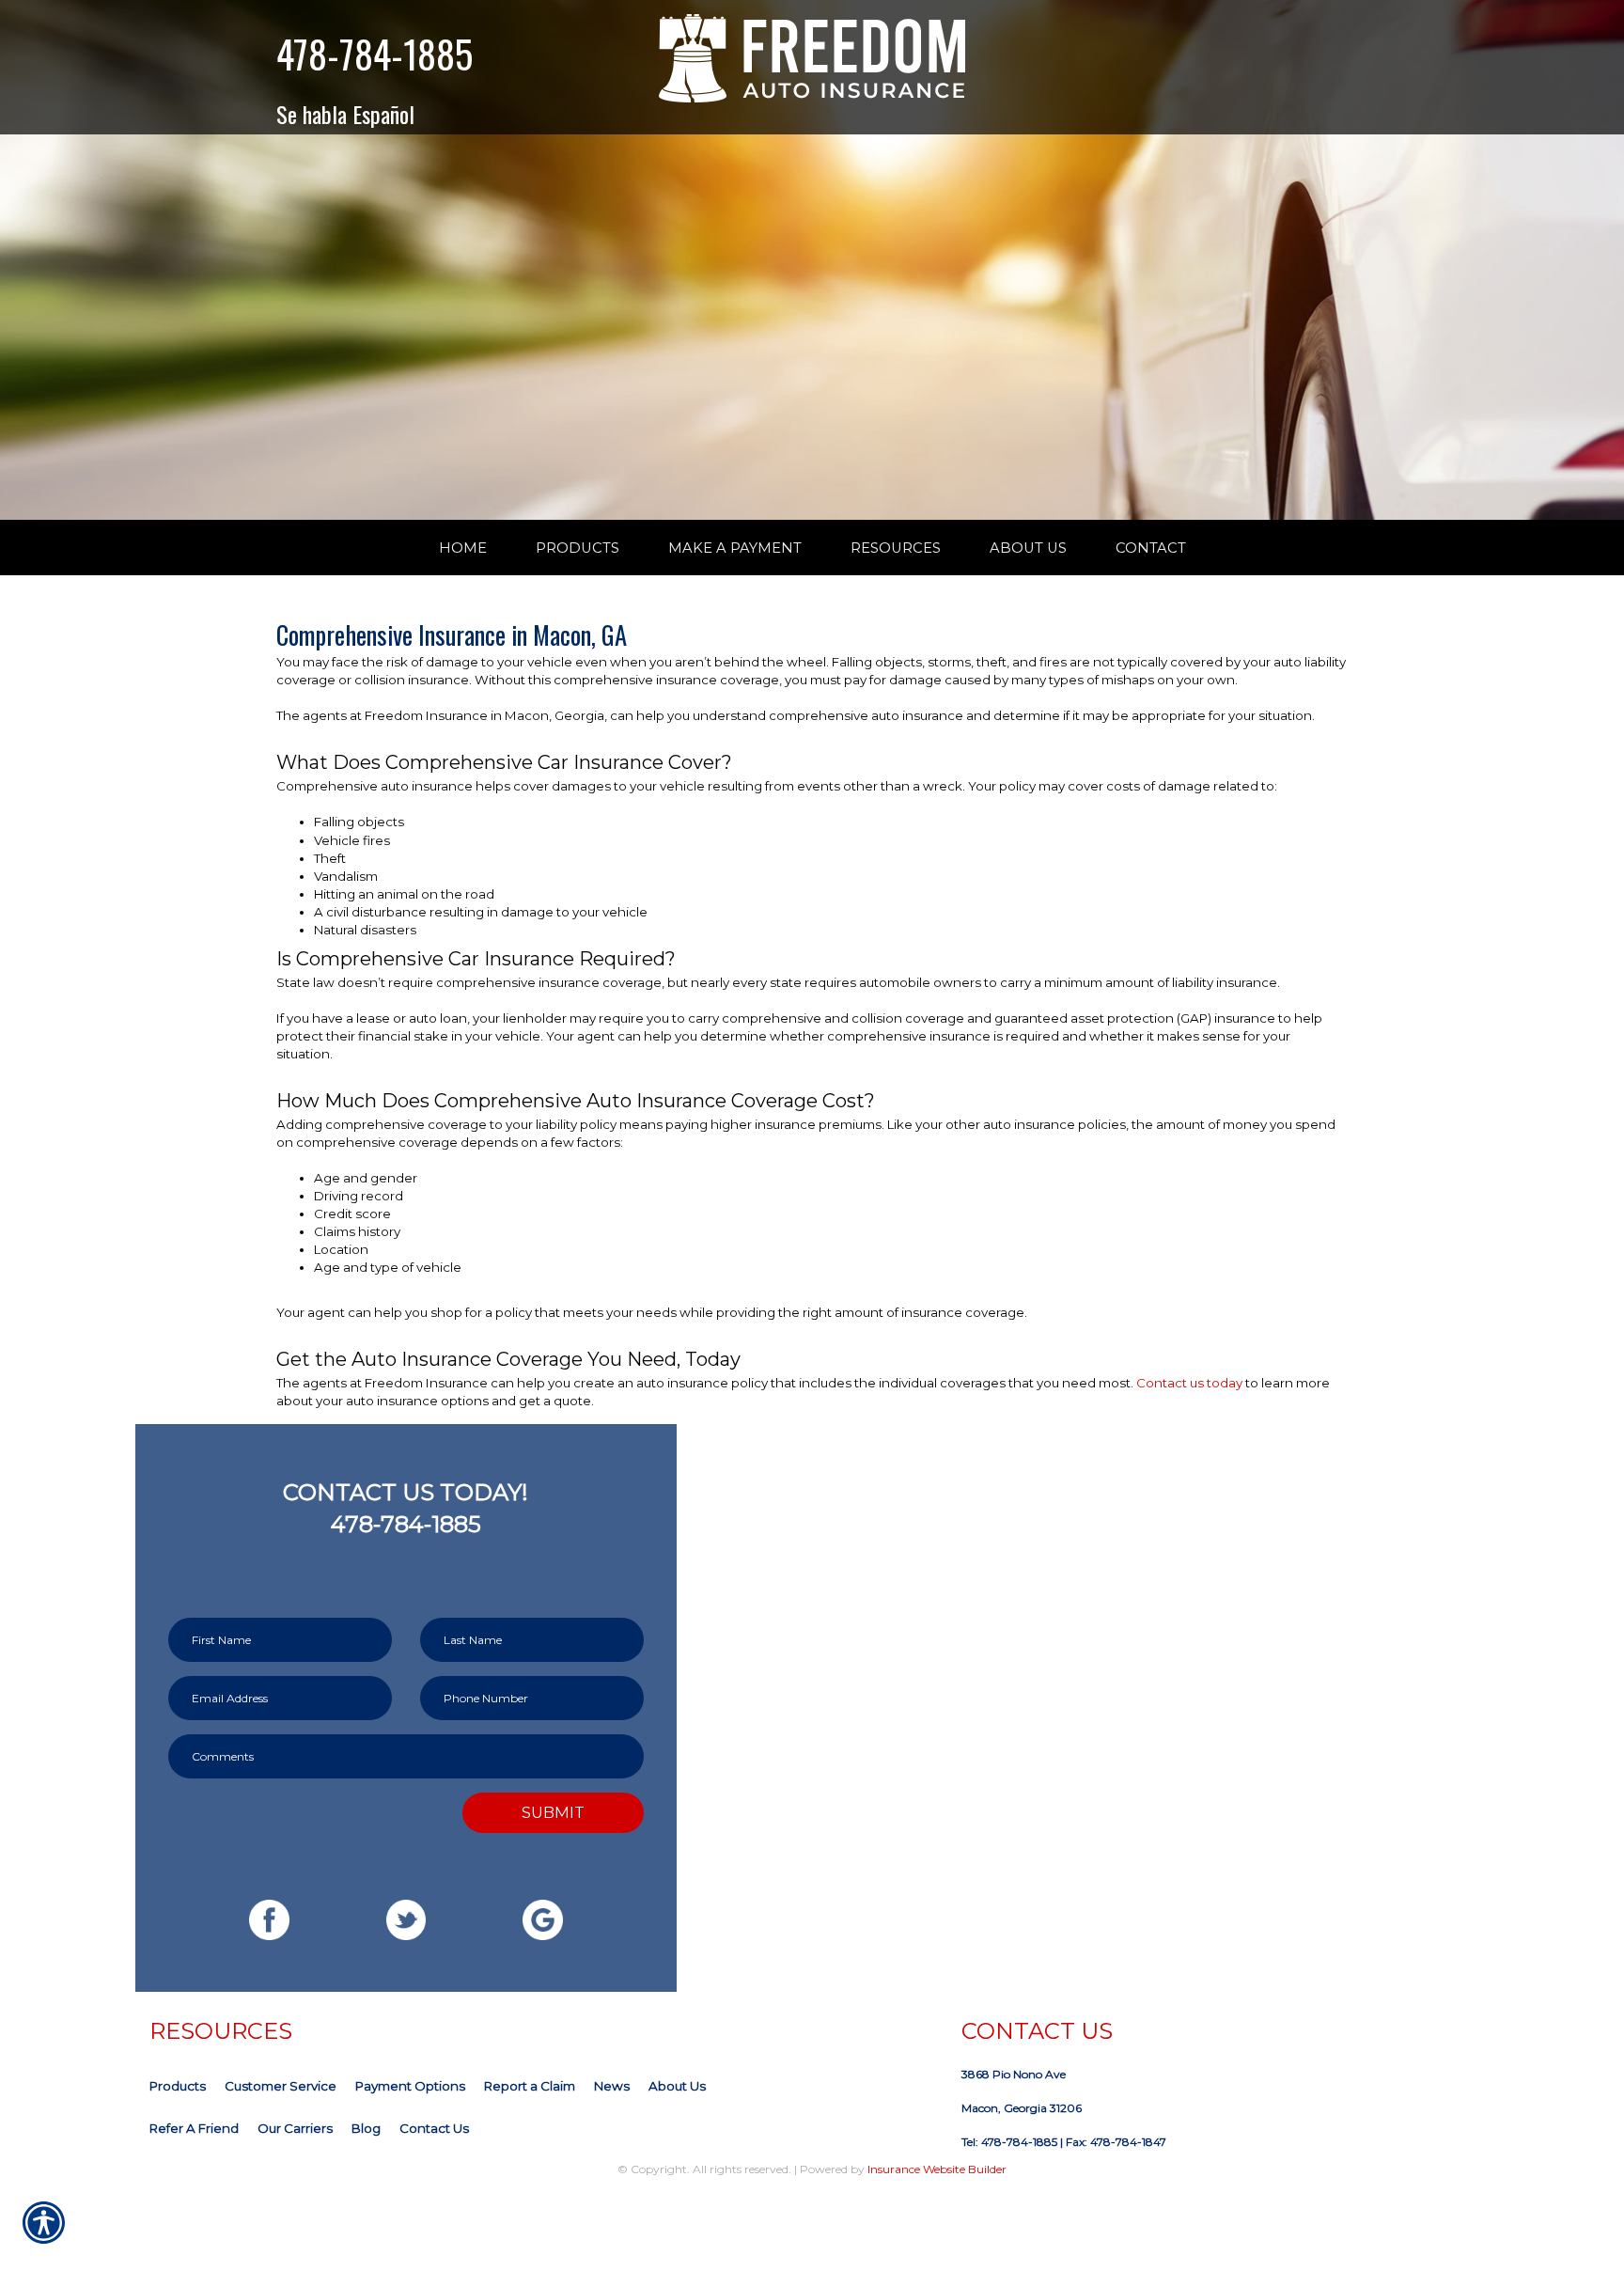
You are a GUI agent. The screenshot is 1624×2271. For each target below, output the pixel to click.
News (612, 2086)
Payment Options (410, 2086)
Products (178, 2086)
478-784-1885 (375, 54)
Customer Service (281, 2086)
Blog (366, 2128)
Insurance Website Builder (937, 2169)
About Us (677, 2086)
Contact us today (1189, 1383)
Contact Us (434, 2128)
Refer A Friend (194, 2128)
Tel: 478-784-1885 (1009, 2142)
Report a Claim (530, 2086)
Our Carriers (295, 2128)
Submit (553, 1812)
